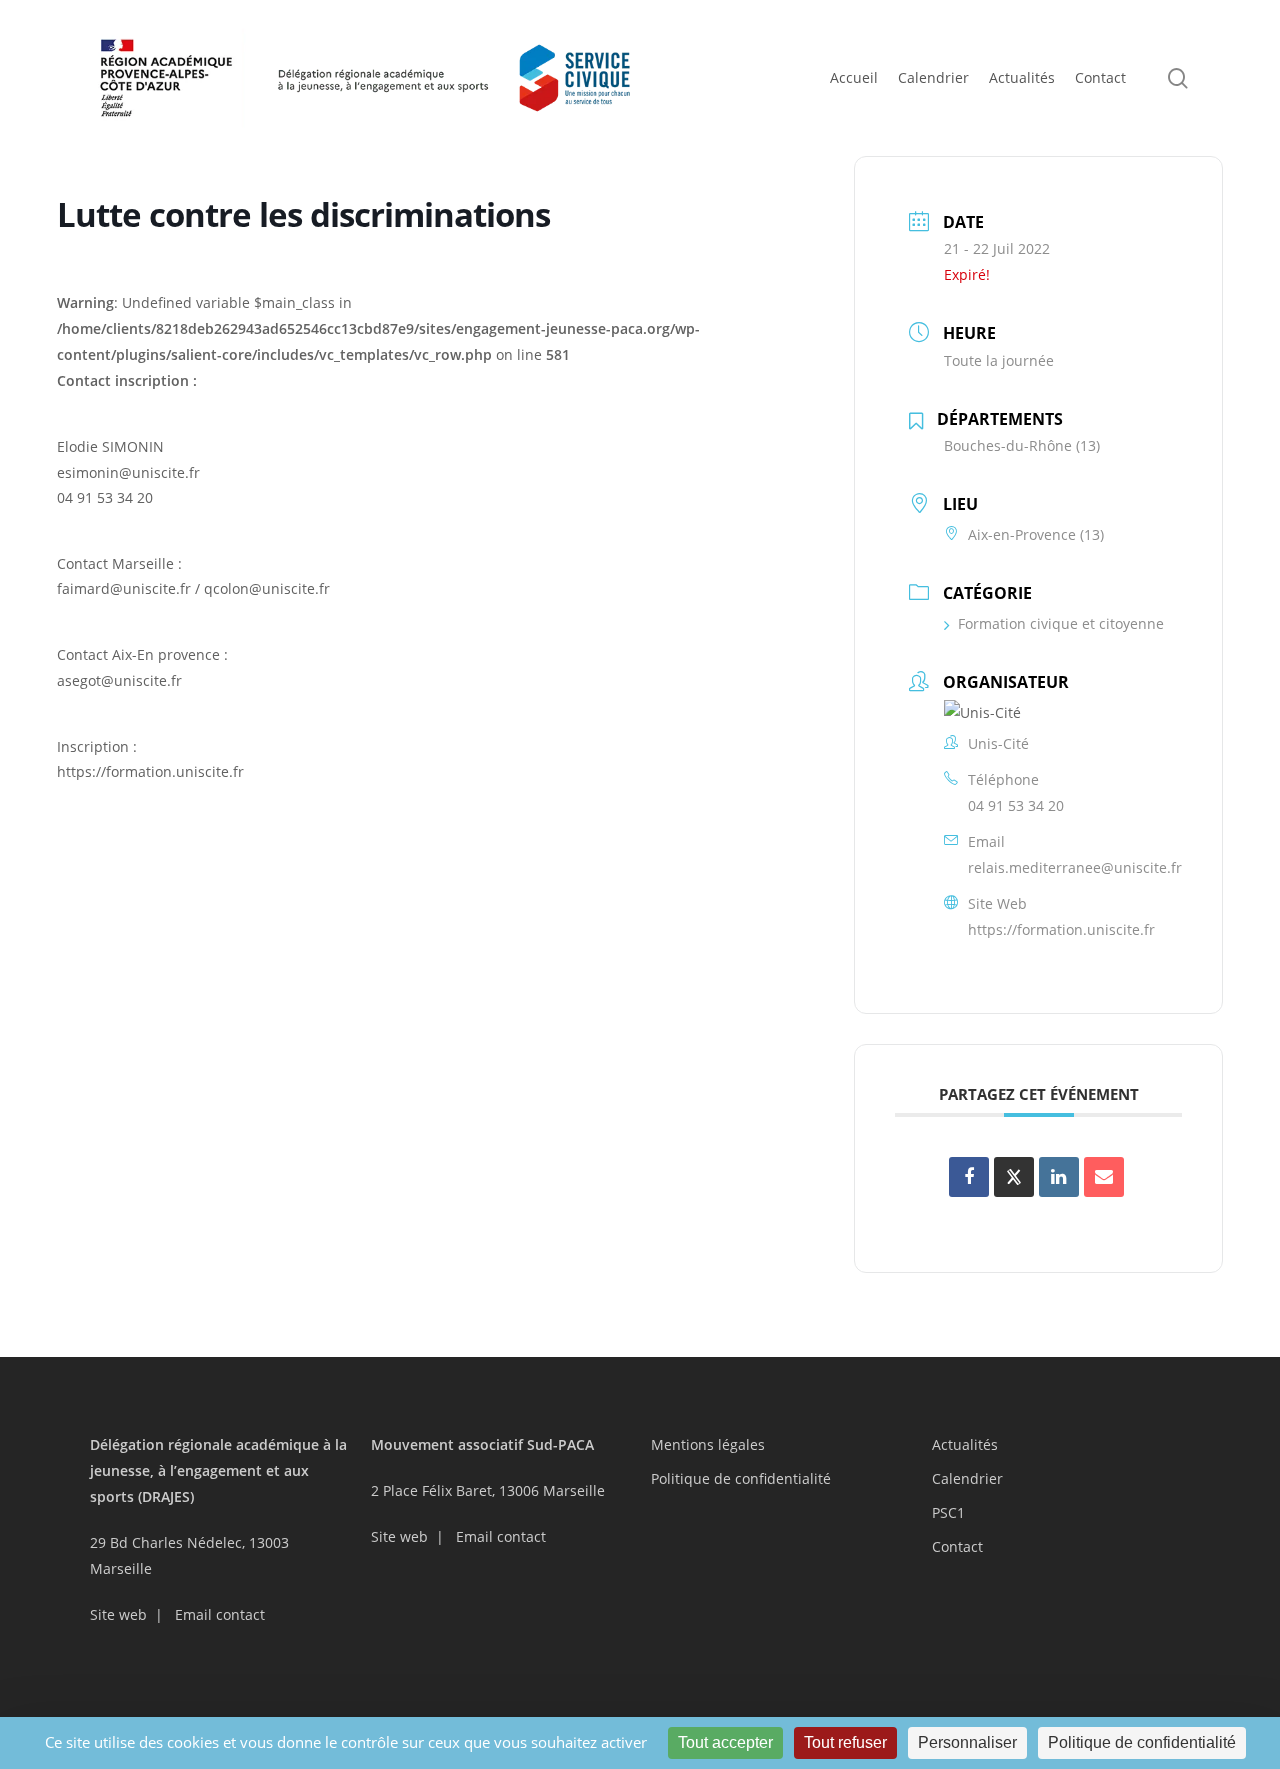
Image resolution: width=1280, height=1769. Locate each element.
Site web (118, 1614)
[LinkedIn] (1059, 1177)
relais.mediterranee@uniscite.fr (1075, 867)
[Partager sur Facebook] (969, 1177)
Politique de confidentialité (741, 1478)
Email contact (220, 1614)
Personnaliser (967, 1742)
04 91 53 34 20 (1016, 805)
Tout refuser (845, 1742)
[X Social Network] (1014, 1177)
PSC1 (948, 1512)
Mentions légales (708, 1444)
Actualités (965, 1444)
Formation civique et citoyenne (1061, 623)
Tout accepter (725, 1742)
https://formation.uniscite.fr (1061, 929)
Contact (957, 1546)
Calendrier (967, 1478)
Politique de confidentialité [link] (1142, 1742)
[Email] (1104, 1177)
